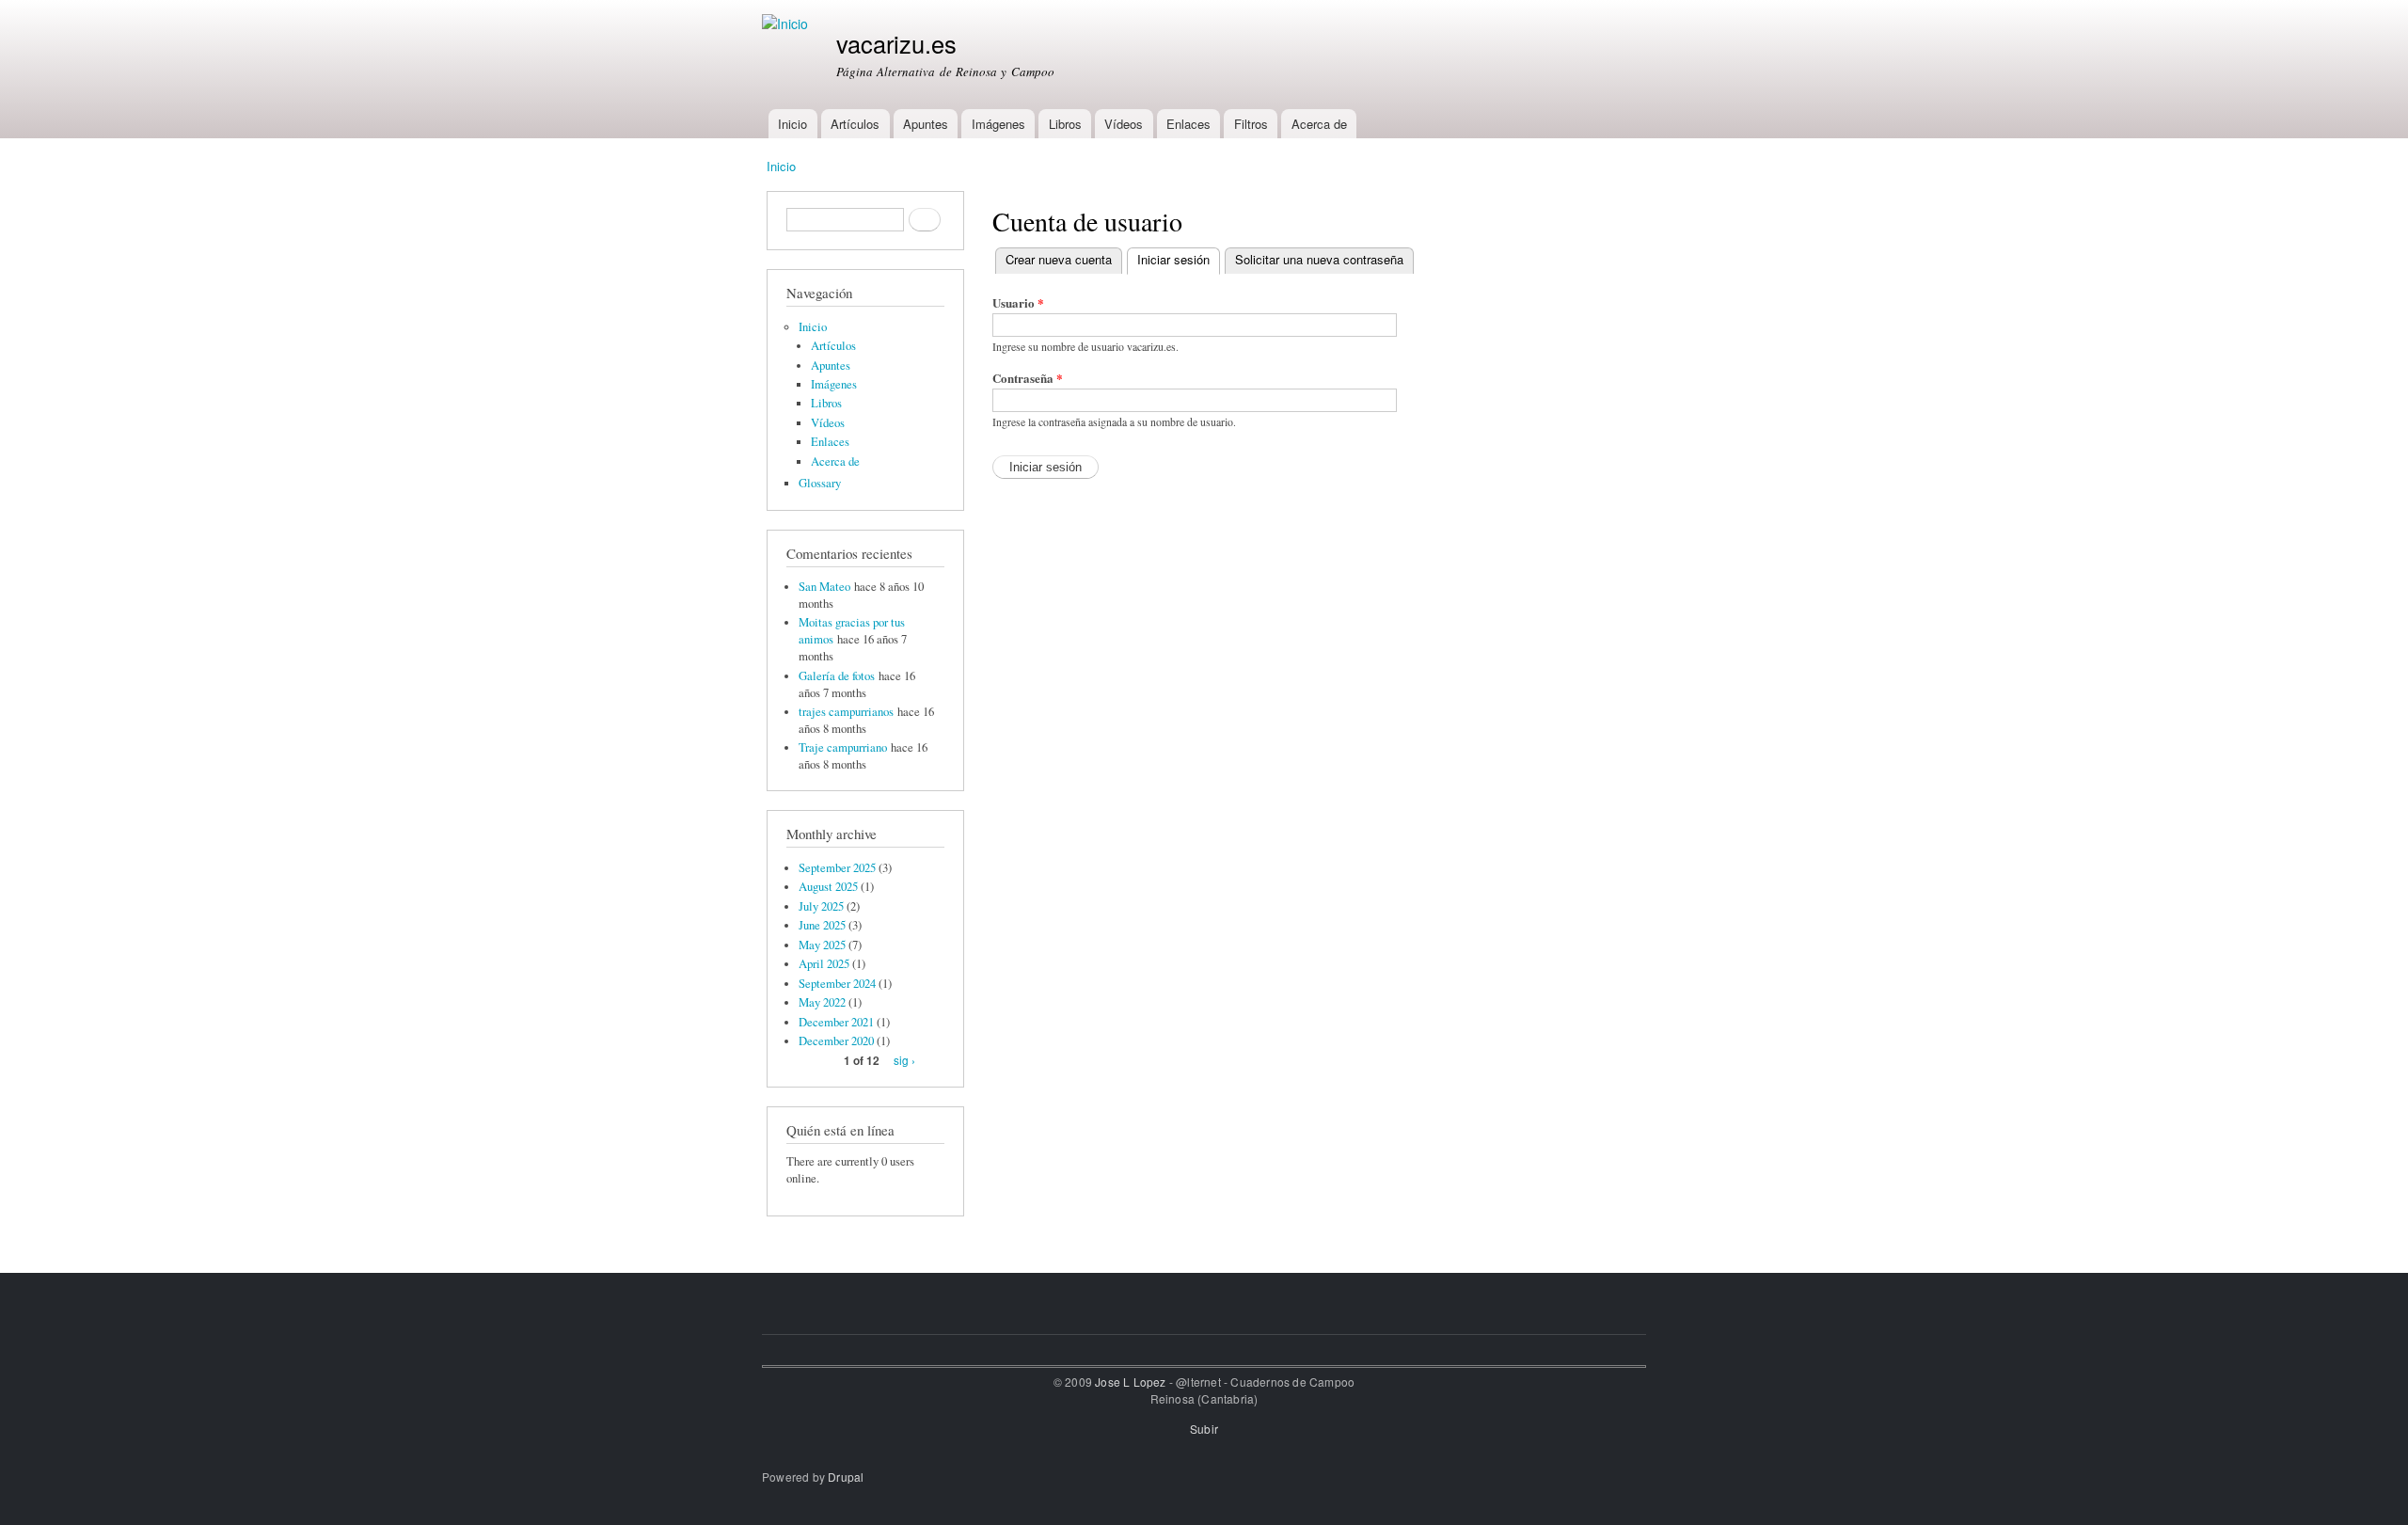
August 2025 (828, 887)
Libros (1065, 124)
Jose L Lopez (1130, 1382)
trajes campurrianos (846, 712)
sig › (904, 1060)
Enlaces (1188, 124)
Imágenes (998, 124)
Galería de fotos (837, 676)
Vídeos (1124, 124)
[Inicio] (787, 24)
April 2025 (824, 964)
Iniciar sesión (1179, 259)
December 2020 (836, 1041)
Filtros (1251, 124)
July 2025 (821, 906)
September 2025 (837, 868)
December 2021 (836, 1022)
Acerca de (1319, 124)
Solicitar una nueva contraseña (1319, 259)
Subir (1204, 1429)
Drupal (846, 1477)
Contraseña (1028, 378)
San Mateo (824, 587)
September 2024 (837, 984)
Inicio (792, 124)
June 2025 (822, 925)
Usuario (1018, 302)
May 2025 (822, 945)
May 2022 (822, 1002)
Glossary (820, 483)
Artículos (855, 124)
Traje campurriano (843, 747)
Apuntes (926, 124)
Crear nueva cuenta (1059, 259)
